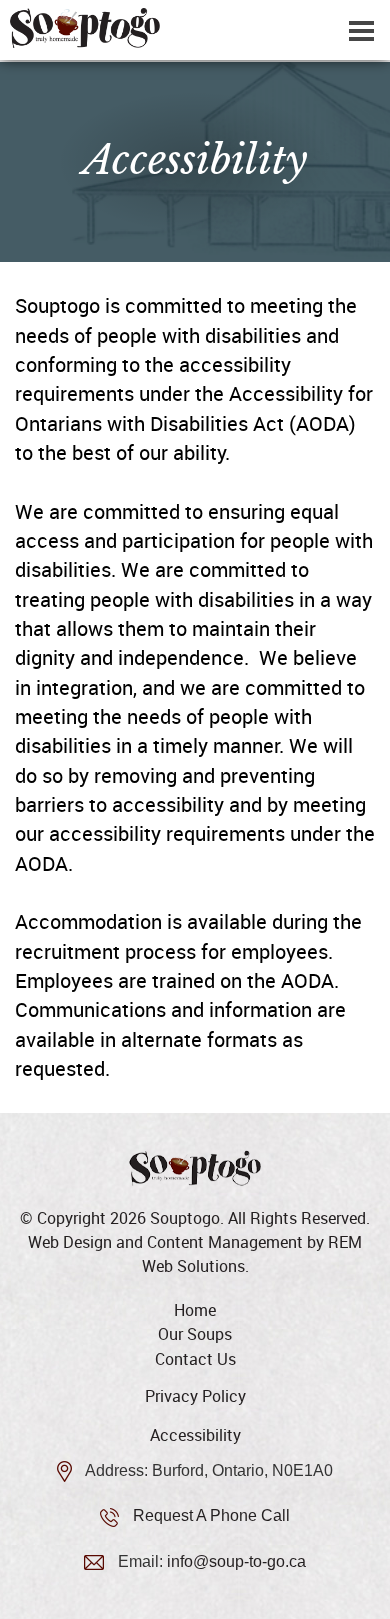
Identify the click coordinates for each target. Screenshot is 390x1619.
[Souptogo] (195, 28)
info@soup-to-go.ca (236, 1561)
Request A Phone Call (211, 1515)
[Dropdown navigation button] (361, 30)
